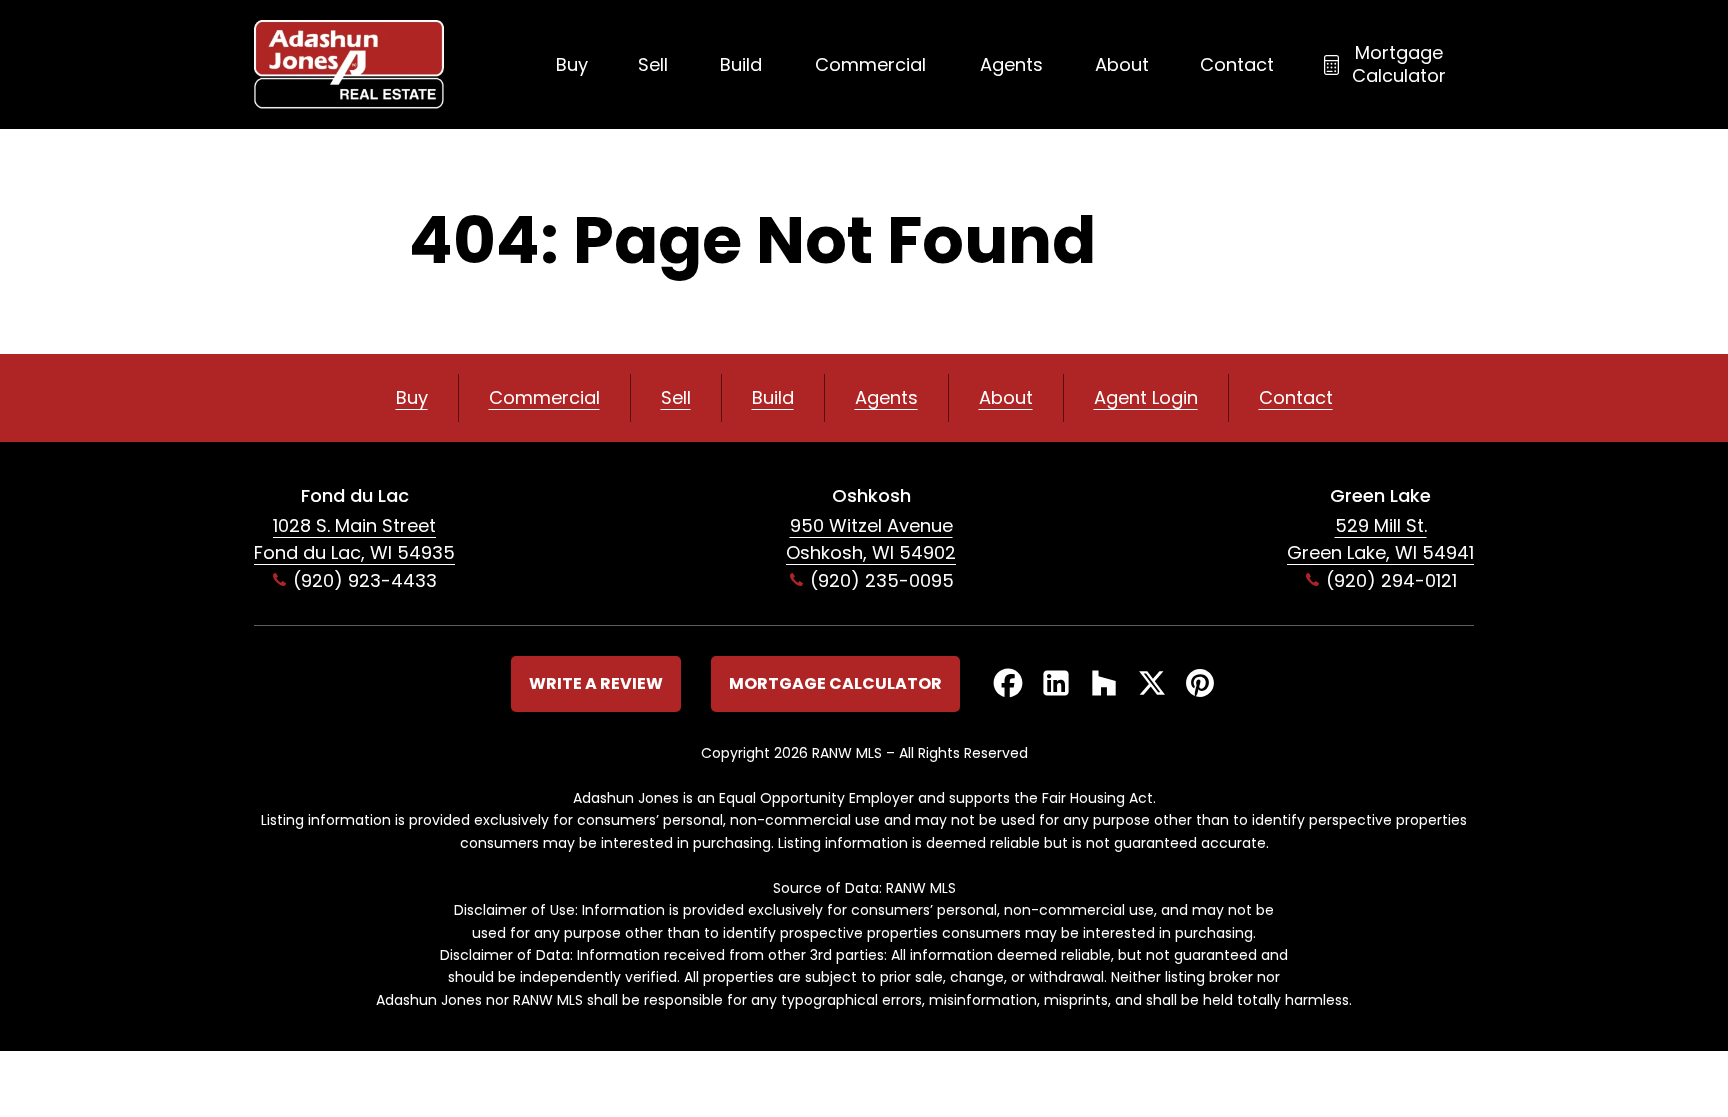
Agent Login (1146, 397)
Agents (1011, 64)
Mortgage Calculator (1399, 64)
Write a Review (596, 683)
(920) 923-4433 (365, 580)
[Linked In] (1056, 684)
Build (741, 64)
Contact (1237, 64)
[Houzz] (1104, 684)
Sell (653, 64)
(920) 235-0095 (882, 580)
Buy (572, 64)
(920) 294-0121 (1391, 580)
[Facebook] (1008, 684)
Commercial (870, 64)
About (1122, 64)
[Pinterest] (1200, 684)
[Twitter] (1152, 684)
